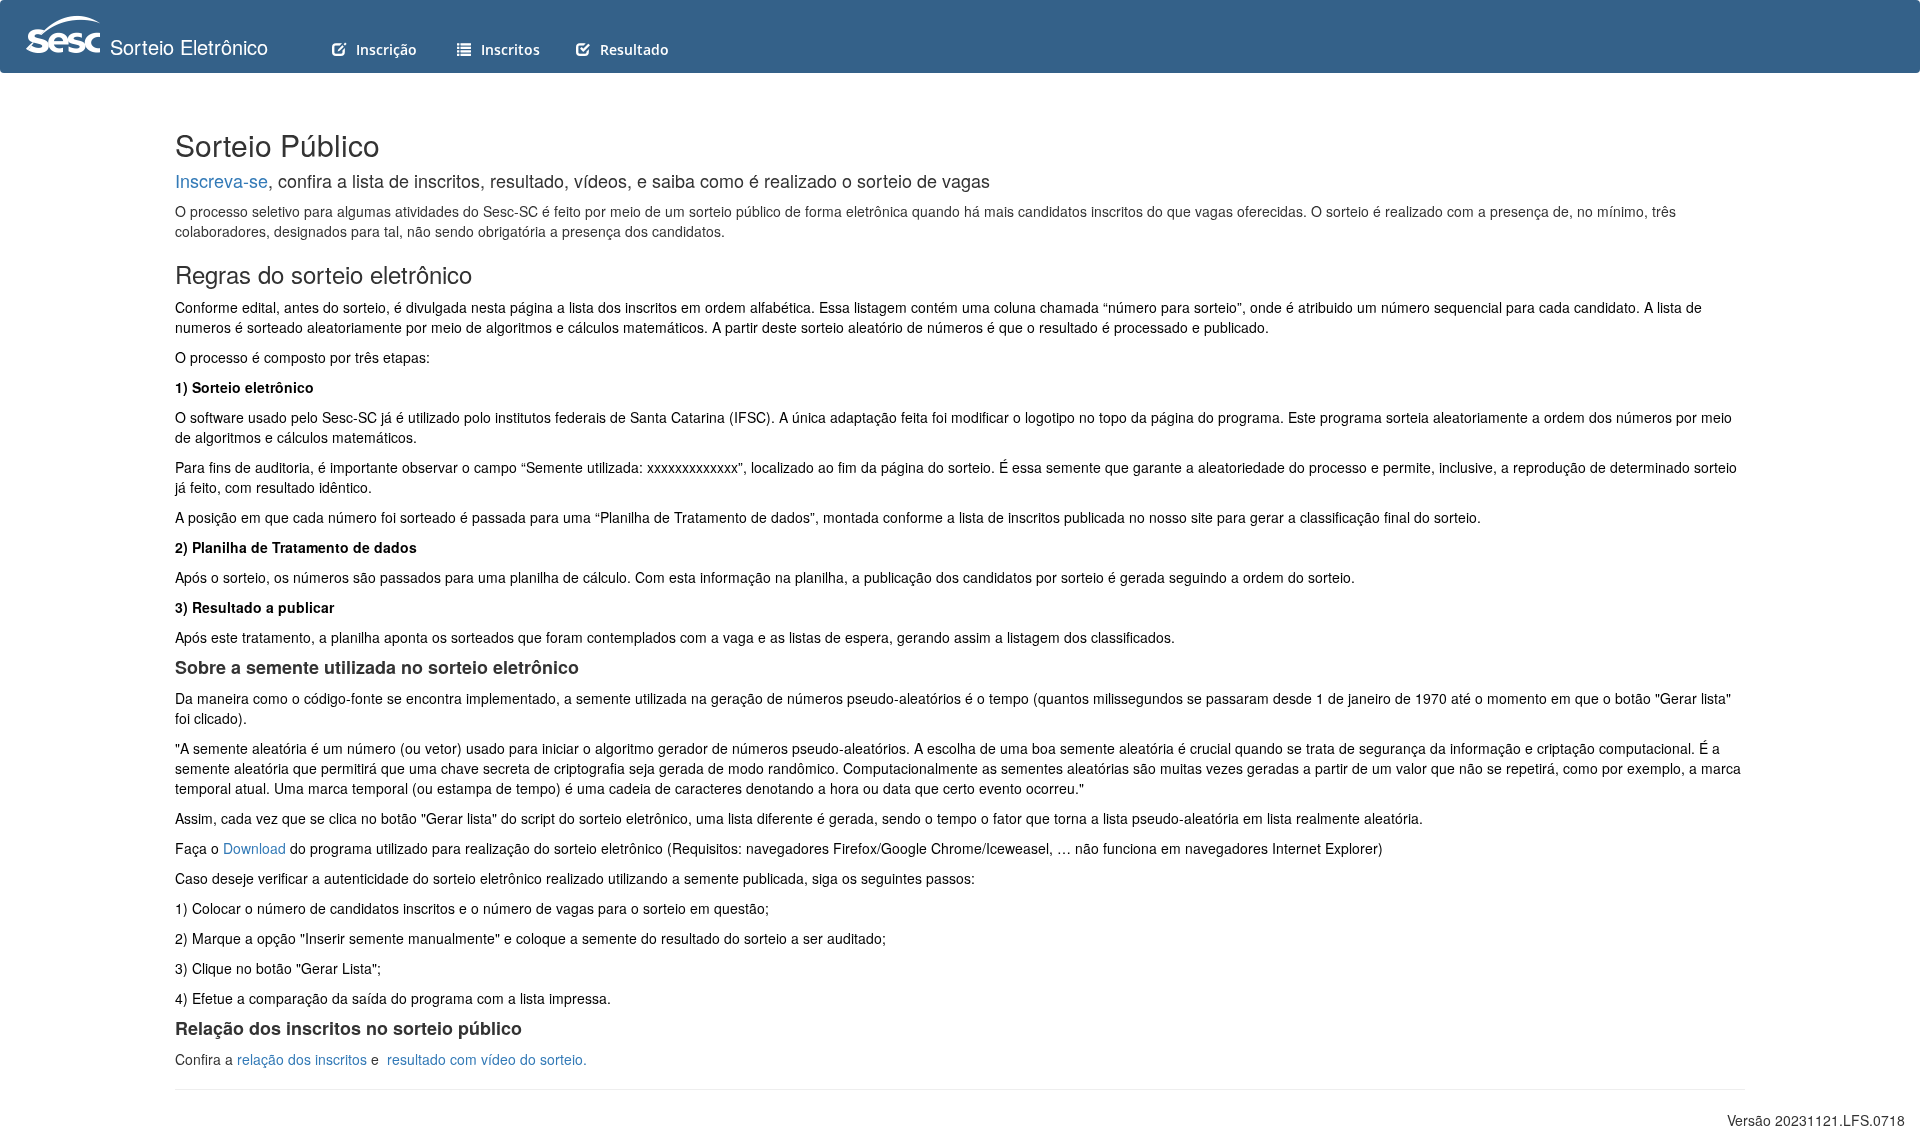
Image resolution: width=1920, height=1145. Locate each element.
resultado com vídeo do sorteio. (487, 1059)
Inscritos (510, 49)
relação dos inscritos (302, 1059)
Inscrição (386, 49)
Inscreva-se (221, 180)
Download (254, 848)
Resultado (634, 49)
